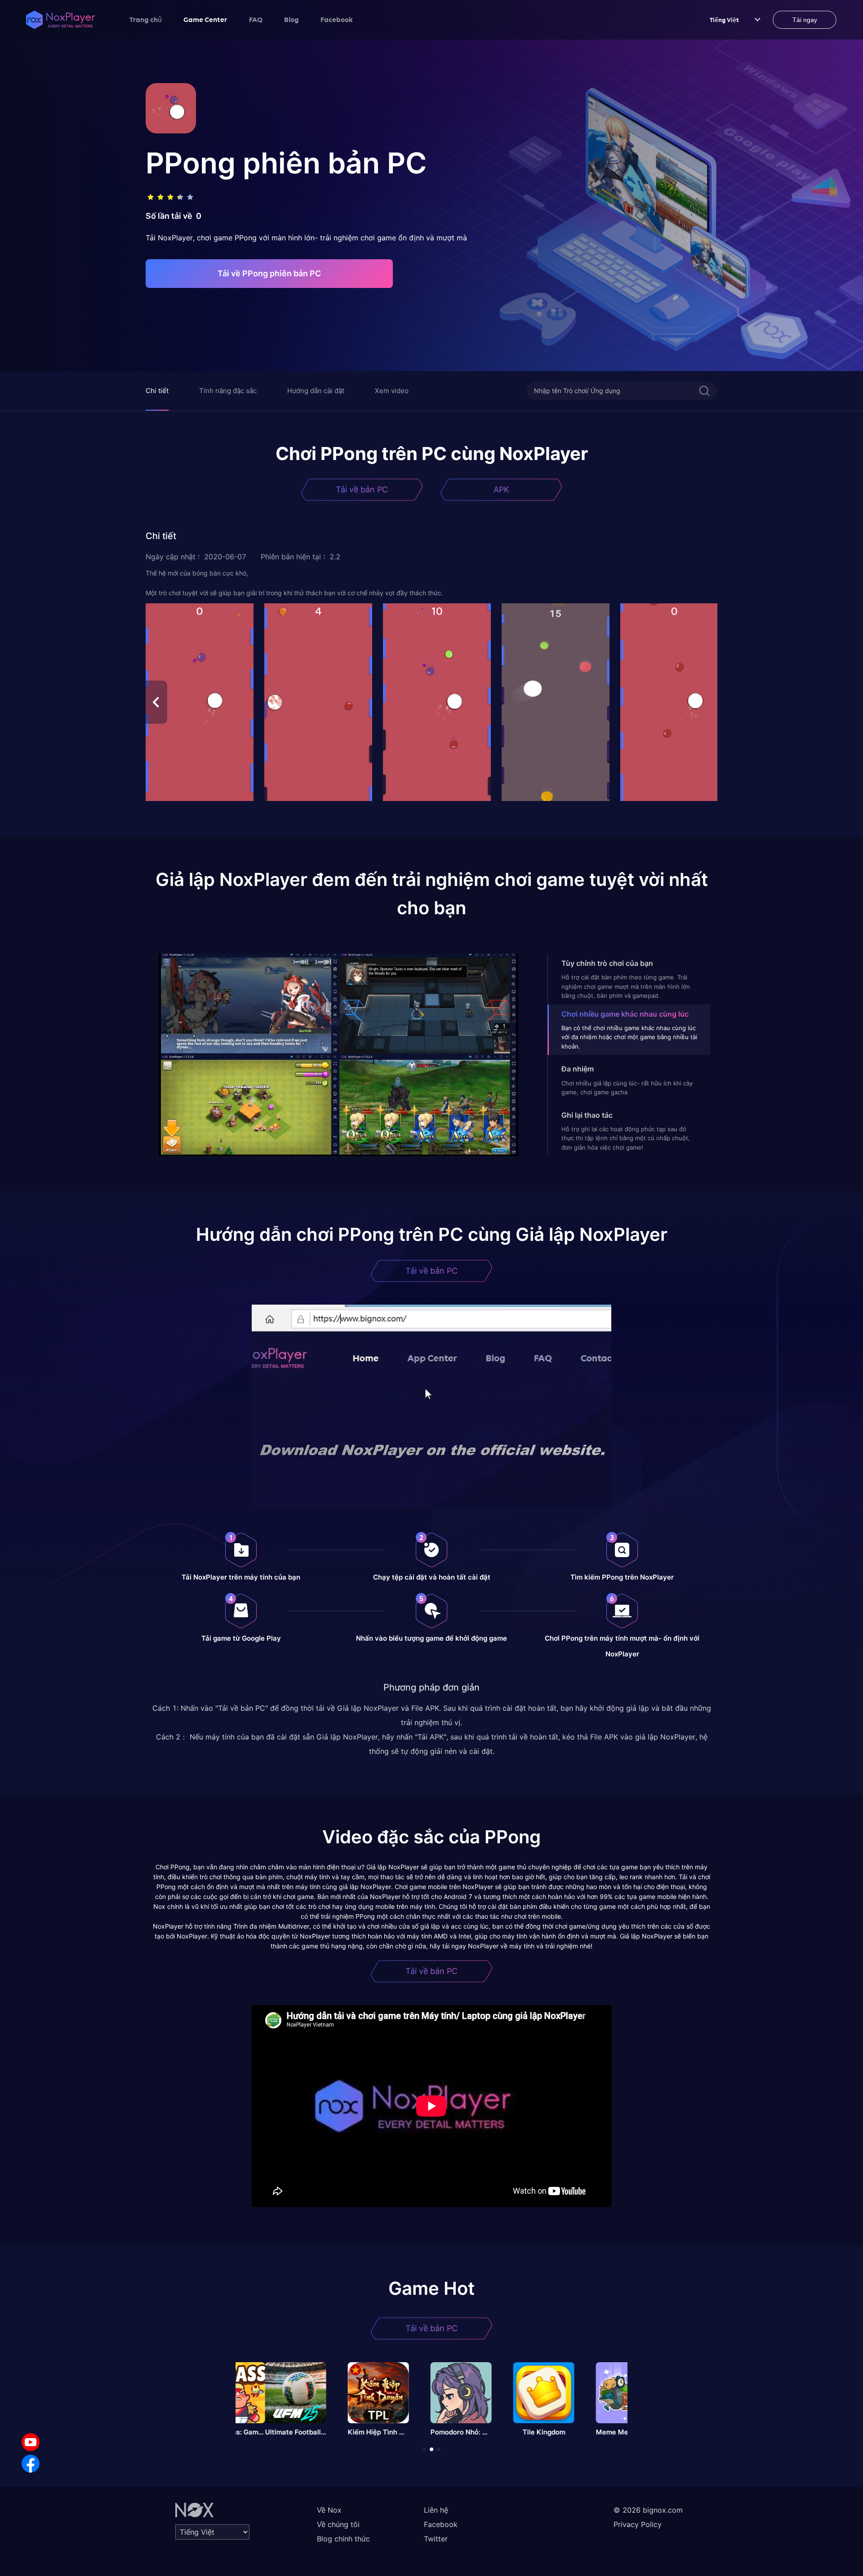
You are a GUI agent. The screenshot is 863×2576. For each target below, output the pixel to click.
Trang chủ (146, 19)
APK (501, 489)
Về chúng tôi (338, 2524)
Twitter (436, 2539)
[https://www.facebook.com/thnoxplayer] (31, 2464)
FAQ (256, 19)
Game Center (205, 19)
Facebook (337, 19)
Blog (291, 19)
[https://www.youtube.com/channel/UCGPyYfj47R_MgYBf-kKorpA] (31, 2442)
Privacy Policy (638, 2524)
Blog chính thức (343, 2539)
